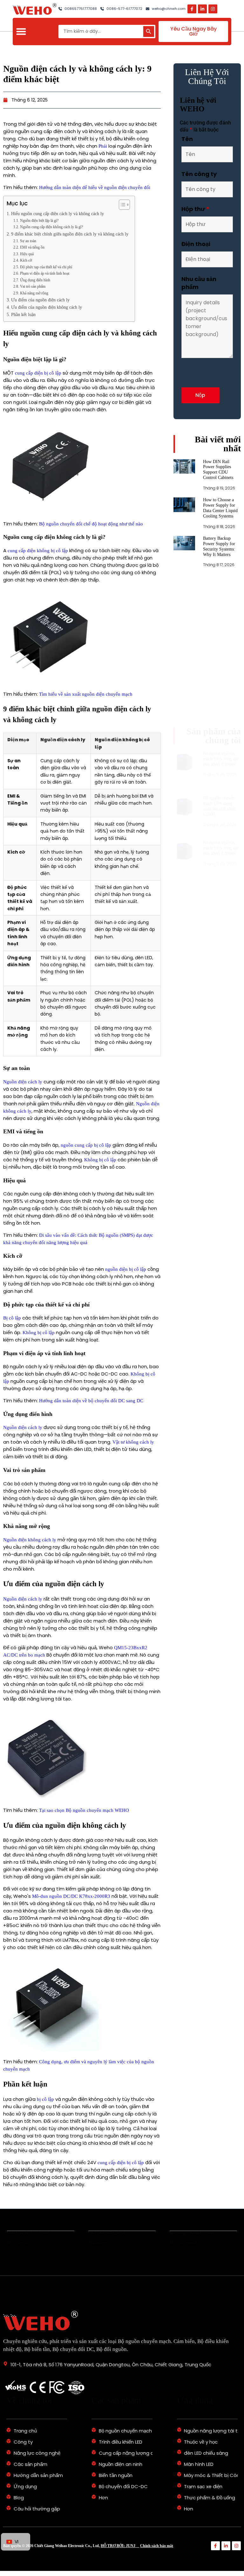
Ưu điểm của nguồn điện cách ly (40, 300)
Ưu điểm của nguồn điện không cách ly (47, 307)
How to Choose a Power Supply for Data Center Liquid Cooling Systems (220, 531)
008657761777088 (28, 2238)
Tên (187, 139)
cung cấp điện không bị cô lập (38, 551)
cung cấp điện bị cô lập (38, 373)
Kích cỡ (26, 260)
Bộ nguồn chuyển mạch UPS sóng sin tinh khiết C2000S (220, 710)
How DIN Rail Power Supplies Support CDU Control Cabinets (218, 493)
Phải (103, 146)
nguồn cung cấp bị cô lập (86, 1145)
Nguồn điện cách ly (23, 1082)
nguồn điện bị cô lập (126, 1269)
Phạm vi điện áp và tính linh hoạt (44, 273)
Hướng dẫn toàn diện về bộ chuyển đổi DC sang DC (91, 1401)
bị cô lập (45, 2099)
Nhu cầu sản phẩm (199, 283)
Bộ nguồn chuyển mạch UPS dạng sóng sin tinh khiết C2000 (220, 674)
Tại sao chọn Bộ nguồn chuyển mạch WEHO (84, 1810)
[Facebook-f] (192, 9)
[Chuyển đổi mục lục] (121, 205)
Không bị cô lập (100, 1160)
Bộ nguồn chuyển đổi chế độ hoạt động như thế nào (91, 524)
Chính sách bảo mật (157, 2546)
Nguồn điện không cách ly (30, 1540)
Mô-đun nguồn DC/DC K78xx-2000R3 (71, 1896)
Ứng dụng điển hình (35, 280)
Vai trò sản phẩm (33, 286)
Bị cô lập (12, 1318)
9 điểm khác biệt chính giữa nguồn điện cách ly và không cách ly (70, 234)
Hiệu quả (27, 254)
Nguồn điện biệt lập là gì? (39, 221)
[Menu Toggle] (21, 31)
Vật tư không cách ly (133, 1442)
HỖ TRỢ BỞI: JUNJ (120, 2546)
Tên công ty (199, 174)
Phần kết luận (23, 315)
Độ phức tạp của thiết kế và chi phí (46, 267)
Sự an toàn (28, 241)
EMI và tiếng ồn (32, 247)
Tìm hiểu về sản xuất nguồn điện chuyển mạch (86, 694)
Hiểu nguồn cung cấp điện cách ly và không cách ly (58, 214)
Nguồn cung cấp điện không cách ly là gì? (51, 227)
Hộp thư (195, 209)
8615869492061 (107, 2238)
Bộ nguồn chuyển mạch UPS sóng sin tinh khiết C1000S (220, 638)
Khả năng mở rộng (34, 293)
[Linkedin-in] (202, 9)
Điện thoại (196, 244)
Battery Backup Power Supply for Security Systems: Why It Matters (219, 569)
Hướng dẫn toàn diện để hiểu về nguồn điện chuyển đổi (95, 187)
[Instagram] (213, 9)
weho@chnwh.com (192, 2238)
